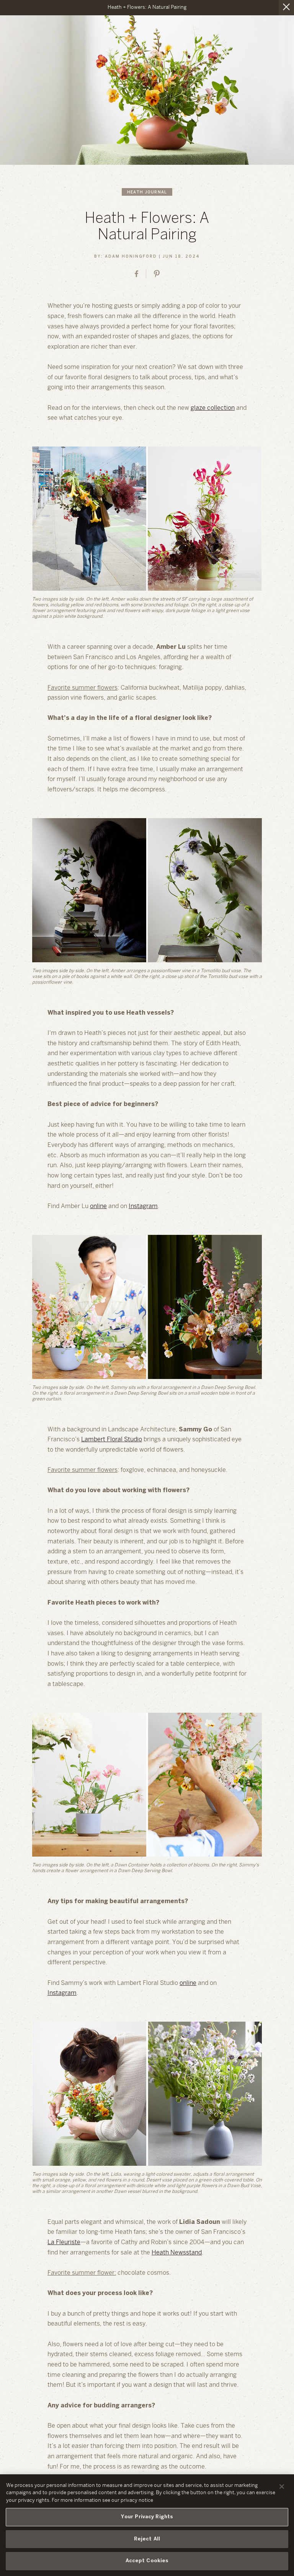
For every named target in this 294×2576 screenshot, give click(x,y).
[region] (147, 2525)
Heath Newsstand (177, 2253)
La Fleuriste (64, 2242)
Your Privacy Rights (147, 2517)
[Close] (282, 2487)
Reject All (147, 2539)
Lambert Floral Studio (112, 1440)
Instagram (143, 1206)
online (98, 1206)
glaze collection (213, 408)
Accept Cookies (147, 2561)
